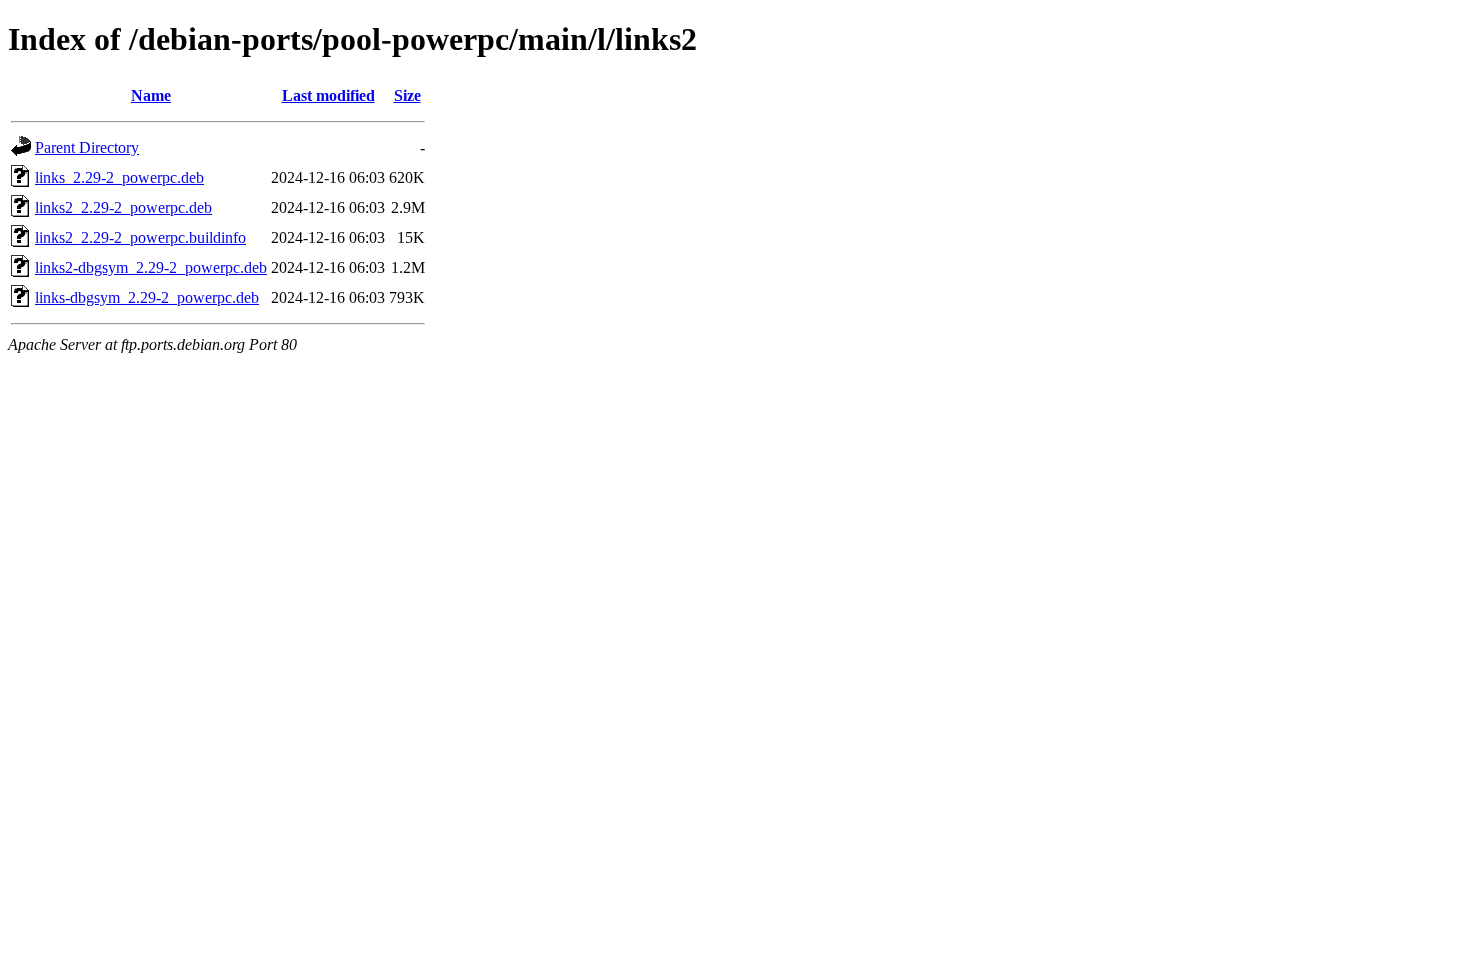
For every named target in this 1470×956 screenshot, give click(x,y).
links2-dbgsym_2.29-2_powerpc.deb (151, 267)
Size (407, 95)
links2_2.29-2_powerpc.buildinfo (140, 237)
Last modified (328, 95)
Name (151, 95)
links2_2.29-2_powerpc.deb (123, 207)
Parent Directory (87, 147)
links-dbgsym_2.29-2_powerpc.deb (147, 297)
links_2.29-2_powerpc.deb (119, 177)
